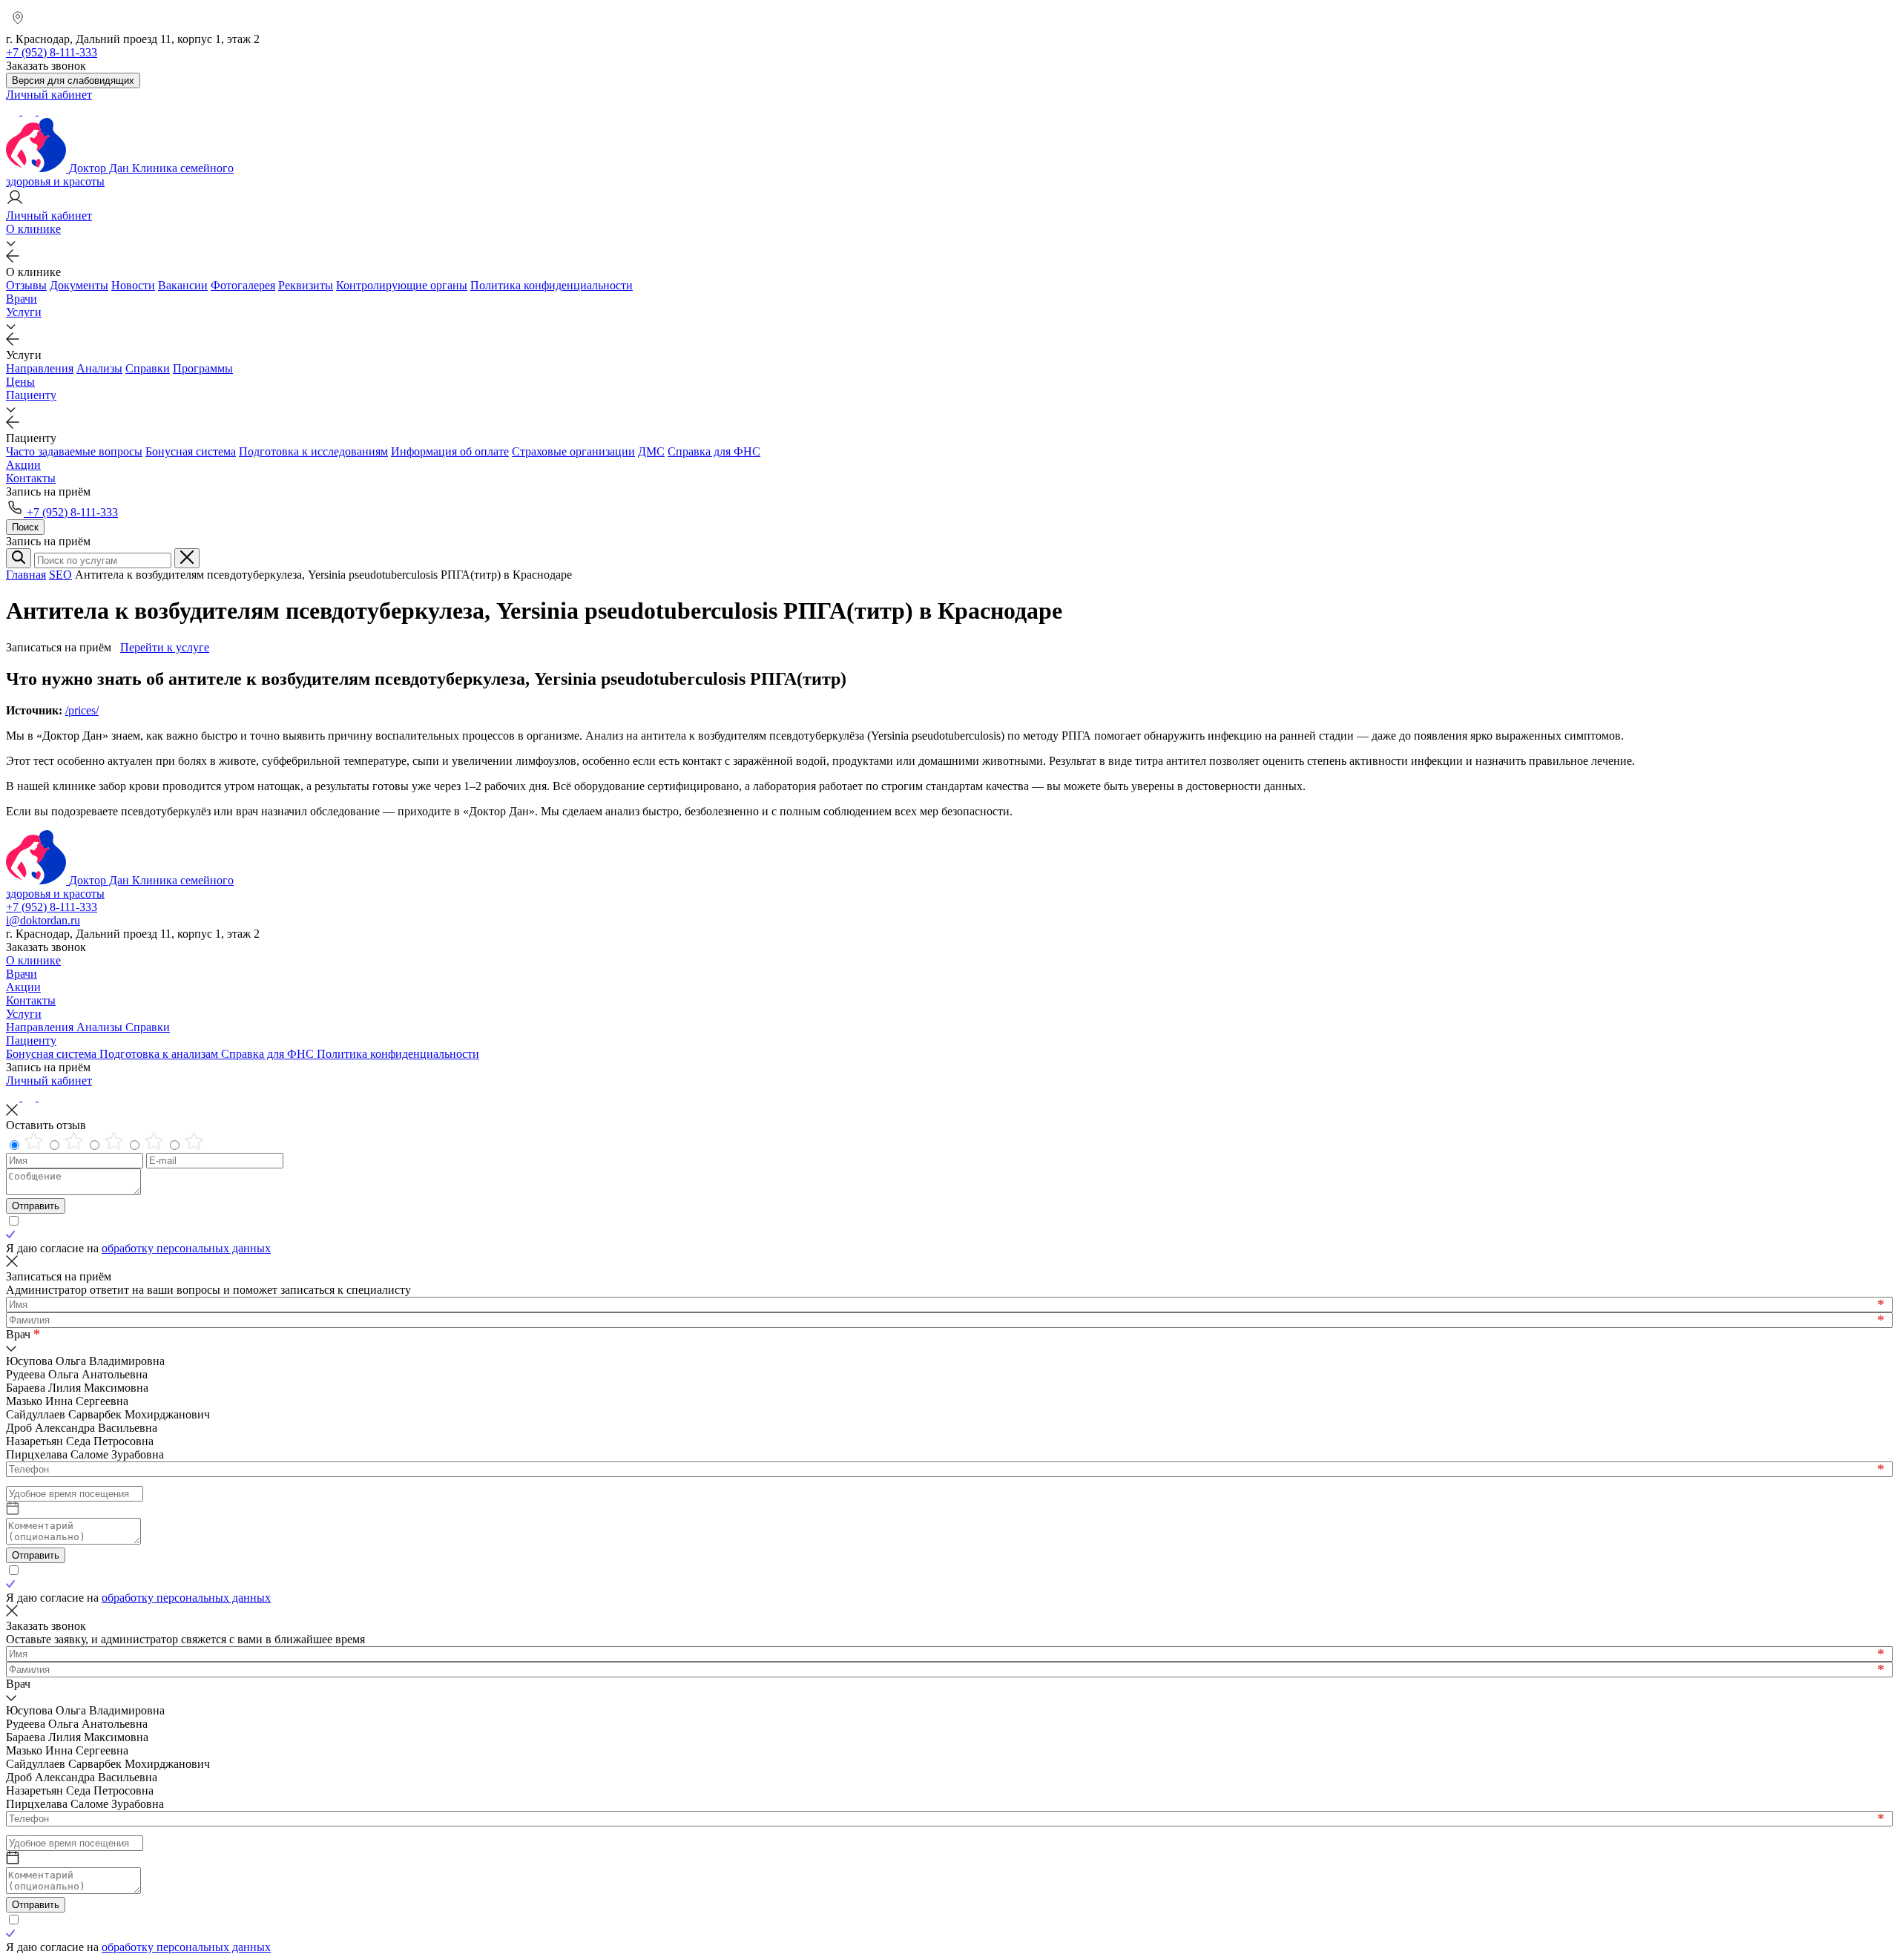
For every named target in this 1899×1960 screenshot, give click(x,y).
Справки (148, 368)
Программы (203, 368)
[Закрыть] (187, 558)
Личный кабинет (49, 1081)
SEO (60, 575)
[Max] (45, 111)
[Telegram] (14, 111)
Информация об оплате (450, 451)
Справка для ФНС (714, 451)
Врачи (22, 299)
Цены (20, 382)
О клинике (33, 229)
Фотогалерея (243, 285)
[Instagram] (30, 111)
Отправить (36, 1206)
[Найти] (19, 558)
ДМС (651, 451)
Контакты (31, 478)
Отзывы (26, 285)
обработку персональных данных (186, 1248)
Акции (23, 465)
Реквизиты (306, 285)
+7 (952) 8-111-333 (71, 512)
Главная (26, 575)
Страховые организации (573, 451)
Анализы (99, 368)
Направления (40, 368)
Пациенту (31, 395)
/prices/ (82, 710)
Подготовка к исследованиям (313, 451)
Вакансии (183, 285)
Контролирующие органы (402, 285)
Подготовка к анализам (160, 1054)
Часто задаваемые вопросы (74, 451)
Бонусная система (191, 451)
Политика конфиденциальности (552, 285)
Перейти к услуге (165, 647)
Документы (79, 285)
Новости (133, 285)
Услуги (24, 312)
